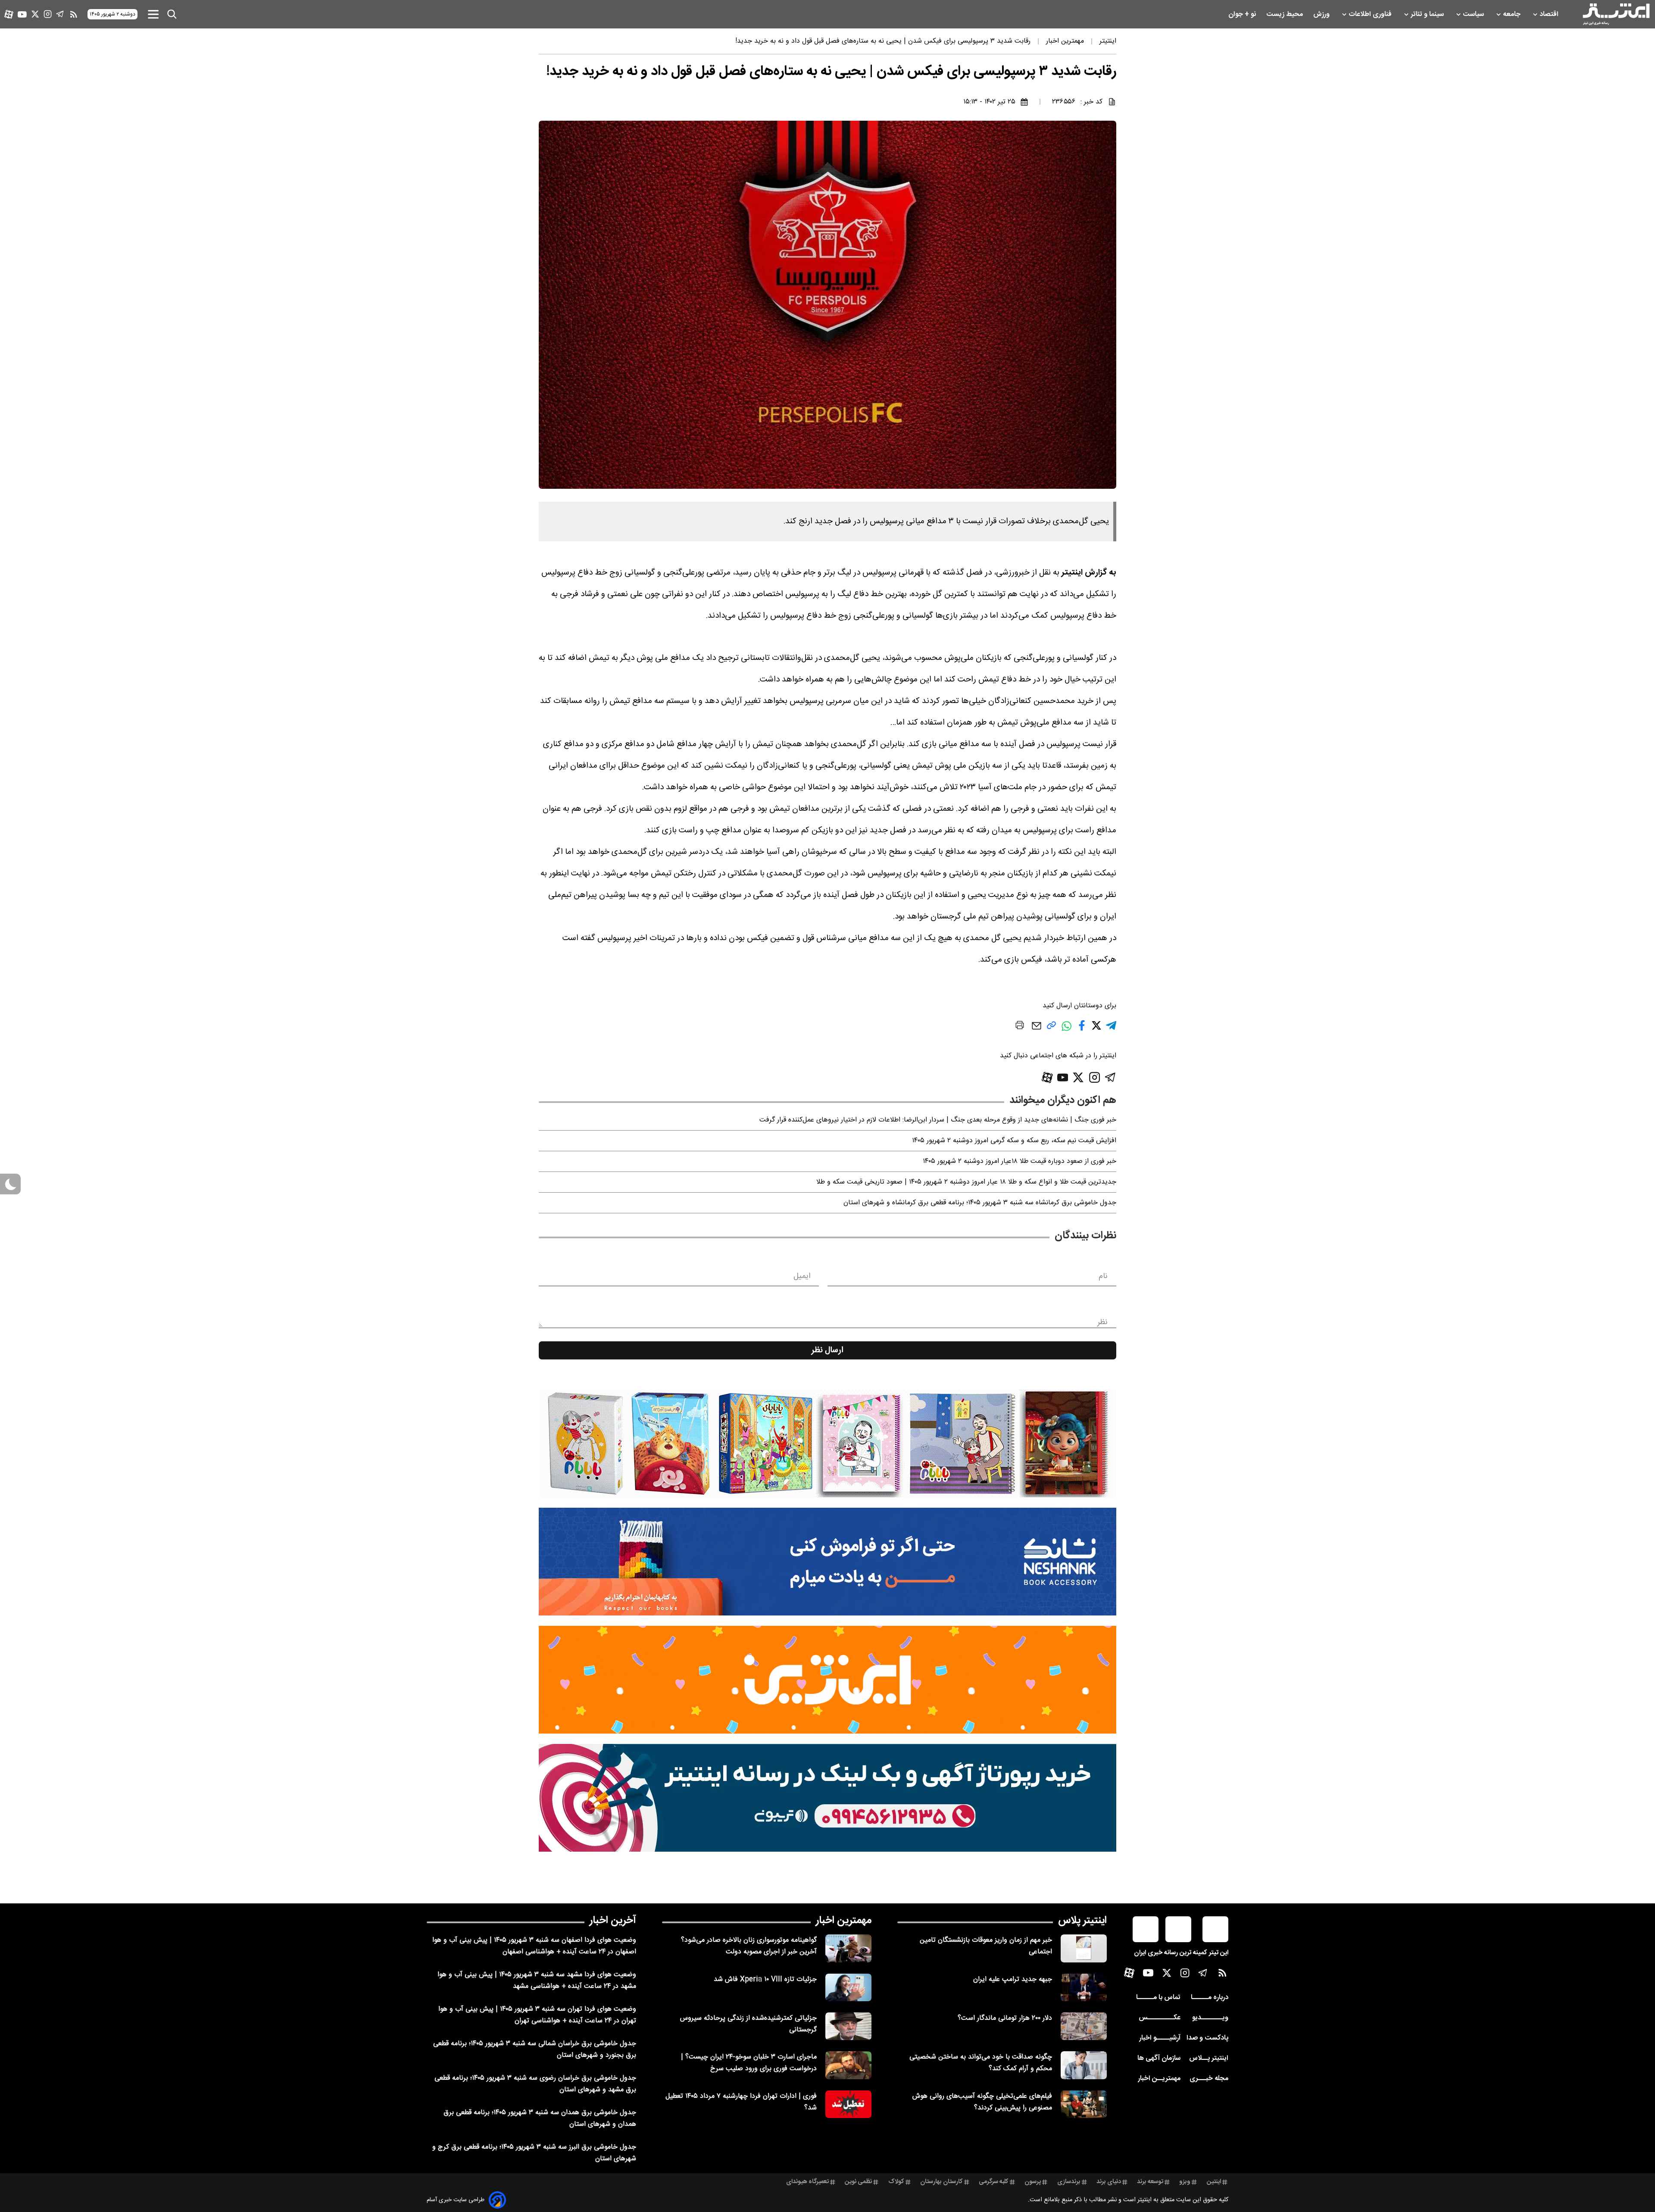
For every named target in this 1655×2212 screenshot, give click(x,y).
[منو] (153, 14)
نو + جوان (1243, 14)
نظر (1102, 1322)
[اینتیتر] (1616, 14)
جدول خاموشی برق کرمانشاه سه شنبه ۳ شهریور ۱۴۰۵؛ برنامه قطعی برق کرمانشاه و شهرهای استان (980, 1203)
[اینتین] (827, 1680)
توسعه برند (1150, 2182)
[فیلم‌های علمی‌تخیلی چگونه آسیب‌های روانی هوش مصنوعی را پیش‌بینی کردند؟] (1084, 2104)
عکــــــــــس (1160, 2018)
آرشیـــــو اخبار (1160, 2038)
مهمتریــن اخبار (1159, 2079)
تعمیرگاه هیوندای (807, 2182)
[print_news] (1020, 1027)
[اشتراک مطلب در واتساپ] (1066, 1030)
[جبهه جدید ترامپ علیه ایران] (1084, 1987)
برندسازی (1069, 2182)
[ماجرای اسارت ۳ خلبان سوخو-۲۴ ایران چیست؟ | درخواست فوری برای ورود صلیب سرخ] (848, 2065)
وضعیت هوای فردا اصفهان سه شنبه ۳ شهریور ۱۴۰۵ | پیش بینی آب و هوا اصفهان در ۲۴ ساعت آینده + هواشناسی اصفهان (534, 1946)
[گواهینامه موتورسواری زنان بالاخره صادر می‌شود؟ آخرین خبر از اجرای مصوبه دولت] (848, 1948)
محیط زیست (1285, 14)
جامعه (1513, 14)
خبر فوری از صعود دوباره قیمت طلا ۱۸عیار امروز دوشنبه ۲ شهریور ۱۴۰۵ (1020, 1161)
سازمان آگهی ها (1159, 2058)
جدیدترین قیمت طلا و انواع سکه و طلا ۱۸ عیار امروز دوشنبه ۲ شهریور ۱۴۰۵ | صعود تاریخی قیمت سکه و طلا (966, 1182)
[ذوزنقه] (827, 1443)
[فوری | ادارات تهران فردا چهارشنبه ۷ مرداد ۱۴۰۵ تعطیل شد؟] (848, 2104)
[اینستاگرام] (48, 14)
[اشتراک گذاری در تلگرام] (1111, 1029)
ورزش (1322, 14)
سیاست (1474, 14)
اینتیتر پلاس (1082, 1921)
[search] (172, 14)
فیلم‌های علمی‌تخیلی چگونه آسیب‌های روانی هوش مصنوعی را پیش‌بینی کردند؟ (982, 2102)
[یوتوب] (22, 14)
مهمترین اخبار (844, 1921)
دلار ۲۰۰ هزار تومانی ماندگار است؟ (1005, 2018)
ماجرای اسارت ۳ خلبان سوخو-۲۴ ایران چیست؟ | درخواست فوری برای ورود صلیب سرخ (749, 2063)
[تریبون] (827, 1798)
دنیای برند (1109, 2182)
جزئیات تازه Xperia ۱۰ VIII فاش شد (765, 1979)
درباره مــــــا (1210, 1998)
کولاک (896, 2182)
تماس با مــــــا (1158, 1998)
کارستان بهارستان (941, 2182)
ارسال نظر (827, 1350)
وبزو (1185, 2182)
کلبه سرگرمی (994, 2182)
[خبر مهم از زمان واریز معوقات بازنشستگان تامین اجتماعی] (1084, 1948)
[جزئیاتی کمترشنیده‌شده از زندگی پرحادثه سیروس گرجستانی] (848, 2026)
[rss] (74, 14)
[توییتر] (35, 14)
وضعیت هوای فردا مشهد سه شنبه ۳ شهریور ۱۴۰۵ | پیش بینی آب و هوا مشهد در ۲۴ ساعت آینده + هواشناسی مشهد (537, 1981)
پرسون (1033, 2182)
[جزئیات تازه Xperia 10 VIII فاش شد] (848, 1987)
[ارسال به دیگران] (1037, 1030)
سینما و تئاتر (1428, 14)
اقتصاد (1550, 14)
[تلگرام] (60, 14)
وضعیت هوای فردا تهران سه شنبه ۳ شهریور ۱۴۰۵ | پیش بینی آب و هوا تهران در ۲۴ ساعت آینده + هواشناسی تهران (537, 2015)
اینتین (1214, 2182)
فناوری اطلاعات (1371, 14)
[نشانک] (827, 1562)
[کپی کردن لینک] (1051, 1029)
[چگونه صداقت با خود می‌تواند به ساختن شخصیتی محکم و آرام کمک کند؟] (1084, 2065)
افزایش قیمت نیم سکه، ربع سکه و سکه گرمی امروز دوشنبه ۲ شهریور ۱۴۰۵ (1014, 1141)
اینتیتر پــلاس (1209, 2058)
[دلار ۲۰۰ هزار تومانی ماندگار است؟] (1084, 2026)
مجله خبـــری (1209, 2079)
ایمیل (802, 1276)
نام (1103, 1276)
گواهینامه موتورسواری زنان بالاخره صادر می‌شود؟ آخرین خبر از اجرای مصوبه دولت (749, 1946)
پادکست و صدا (1207, 2038)
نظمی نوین (858, 2182)
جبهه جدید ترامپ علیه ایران (1013, 1979)
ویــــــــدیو (1210, 2018)
